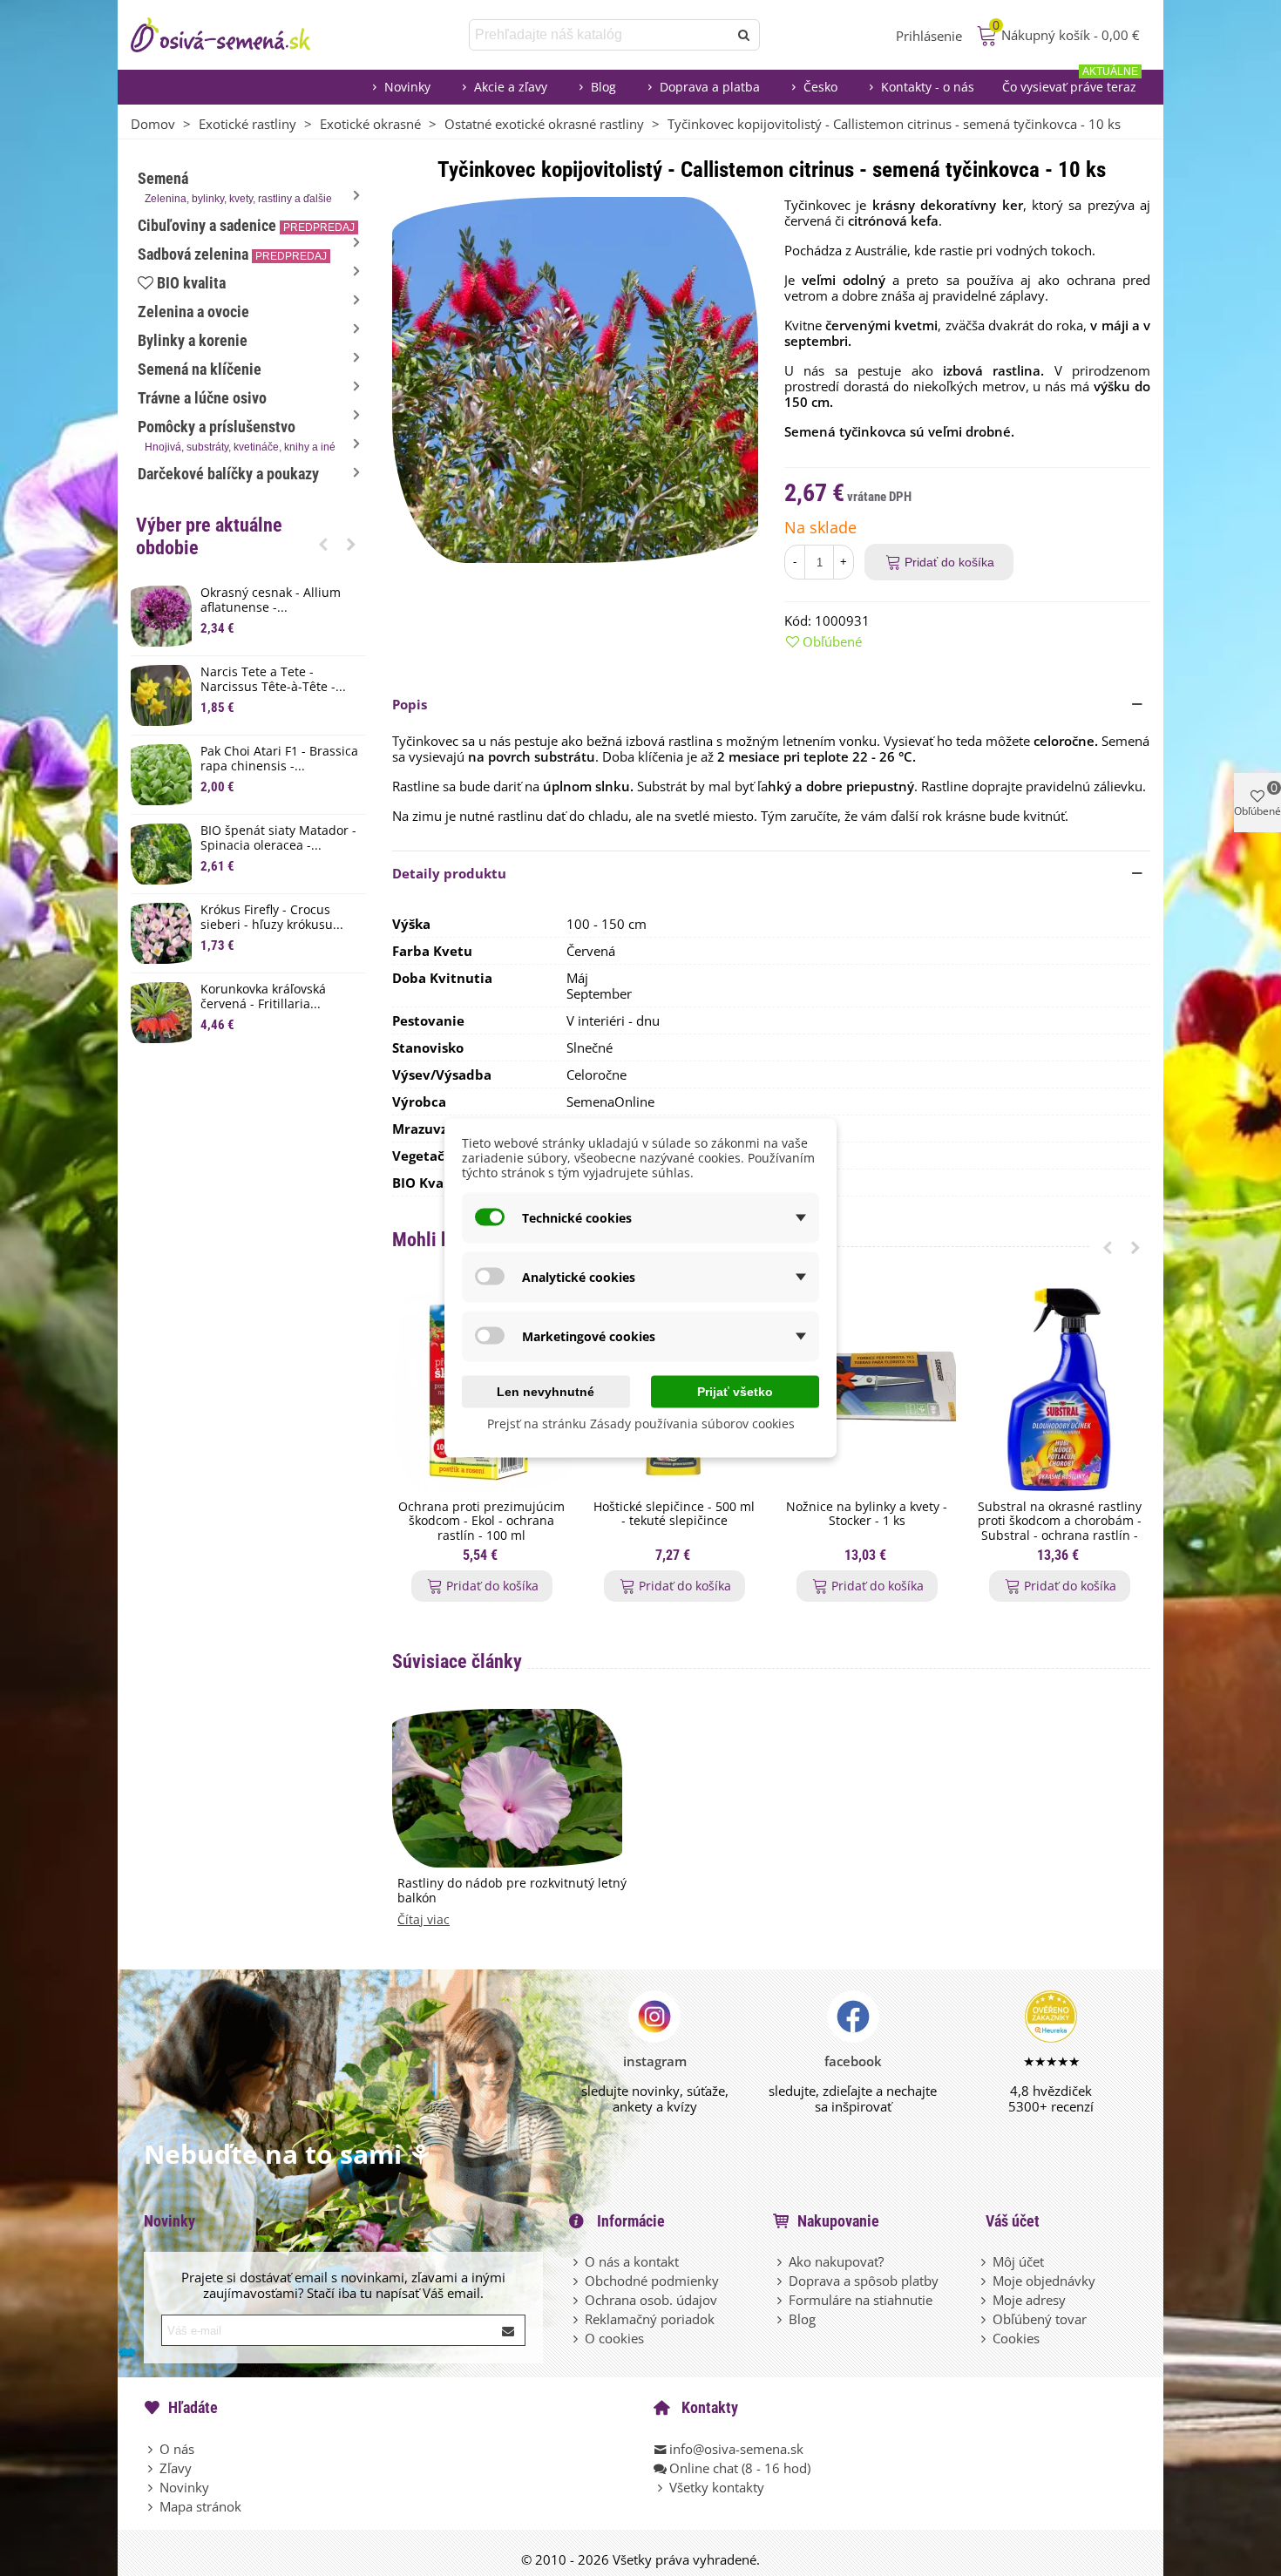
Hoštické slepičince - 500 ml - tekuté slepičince (674, 1515)
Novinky (407, 87)
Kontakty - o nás (928, 87)
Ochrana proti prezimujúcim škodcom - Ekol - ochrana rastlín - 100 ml (481, 1522)
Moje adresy (1029, 2300)
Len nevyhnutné (546, 1392)
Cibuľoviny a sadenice (246, 225)
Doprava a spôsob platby (864, 2281)
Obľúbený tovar (1040, 2319)
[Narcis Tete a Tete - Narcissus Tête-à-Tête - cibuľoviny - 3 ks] (161, 695)
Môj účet (1018, 2261)
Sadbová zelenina (232, 254)
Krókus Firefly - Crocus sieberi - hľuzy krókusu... (272, 918)
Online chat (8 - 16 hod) (740, 2468)
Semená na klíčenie (200, 369)
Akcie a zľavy (511, 87)
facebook (853, 2061)
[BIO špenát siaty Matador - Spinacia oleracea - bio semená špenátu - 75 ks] (161, 854)
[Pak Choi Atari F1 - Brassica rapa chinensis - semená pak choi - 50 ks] (161, 775)
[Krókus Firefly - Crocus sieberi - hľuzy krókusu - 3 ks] (161, 933)
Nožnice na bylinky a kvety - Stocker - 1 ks (867, 1515)
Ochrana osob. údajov (651, 2300)
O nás (177, 2449)
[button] (323, 544)
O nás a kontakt (632, 2261)
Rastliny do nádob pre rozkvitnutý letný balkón (512, 1891)
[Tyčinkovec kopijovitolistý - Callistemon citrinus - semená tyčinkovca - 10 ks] (575, 378)
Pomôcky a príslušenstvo (237, 435)
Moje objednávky (1044, 2281)
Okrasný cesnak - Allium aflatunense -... (271, 600)
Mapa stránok (200, 2506)
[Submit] (509, 2330)
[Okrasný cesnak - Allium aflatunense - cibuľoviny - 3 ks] (161, 616)
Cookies (1016, 2338)
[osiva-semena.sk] (235, 35)
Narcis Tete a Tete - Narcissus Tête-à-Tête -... (273, 680)
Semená (235, 187)
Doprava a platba (710, 87)
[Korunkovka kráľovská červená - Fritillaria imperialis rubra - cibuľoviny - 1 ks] (161, 1013)
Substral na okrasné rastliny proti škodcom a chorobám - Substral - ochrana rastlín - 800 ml (1060, 1529)
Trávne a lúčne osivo (202, 398)
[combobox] (600, 35)
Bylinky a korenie (193, 340)
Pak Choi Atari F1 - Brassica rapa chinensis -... (279, 759)
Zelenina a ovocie (193, 312)
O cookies (614, 2338)
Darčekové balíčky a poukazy (228, 474)
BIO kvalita (191, 283)
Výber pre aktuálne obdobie (209, 536)
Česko (820, 87)
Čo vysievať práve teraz (1070, 82)
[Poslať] (744, 35)
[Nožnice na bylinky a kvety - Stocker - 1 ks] (867, 1390)
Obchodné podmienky (652, 2281)
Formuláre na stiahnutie (861, 2300)
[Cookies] (985, 2338)
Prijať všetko (735, 1392)
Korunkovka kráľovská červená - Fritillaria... (263, 997)
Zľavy (176, 2468)
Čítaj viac (424, 1920)
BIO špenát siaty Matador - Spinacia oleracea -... (278, 838)
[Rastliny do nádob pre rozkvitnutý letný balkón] (507, 1786)
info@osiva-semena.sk (736, 2449)
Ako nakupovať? (836, 2261)
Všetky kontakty (717, 2487)
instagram (655, 2061)
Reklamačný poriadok (650, 2319)
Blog (603, 87)
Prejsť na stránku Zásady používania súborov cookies (641, 1424)
